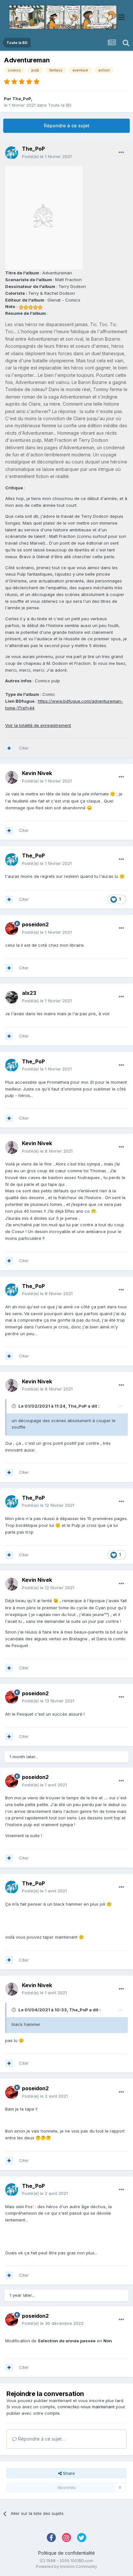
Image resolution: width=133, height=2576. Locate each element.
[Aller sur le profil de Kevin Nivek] (12, 777)
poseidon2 (35, 924)
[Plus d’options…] (121, 153)
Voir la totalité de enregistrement (38, 725)
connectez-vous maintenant (86, 2407)
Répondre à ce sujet (67, 126)
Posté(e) (47, 156)
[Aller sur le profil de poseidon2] (12, 929)
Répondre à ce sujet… (41, 2439)
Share (68, 2473)
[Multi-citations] (9, 748)
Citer (24, 748)
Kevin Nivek (37, 773)
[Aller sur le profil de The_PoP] (12, 153)
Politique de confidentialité (66, 2553)
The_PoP (22, 99)
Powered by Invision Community (66, 2566)
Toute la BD (60, 105)
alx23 (29, 993)
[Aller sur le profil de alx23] (12, 997)
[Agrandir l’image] (44, 218)
